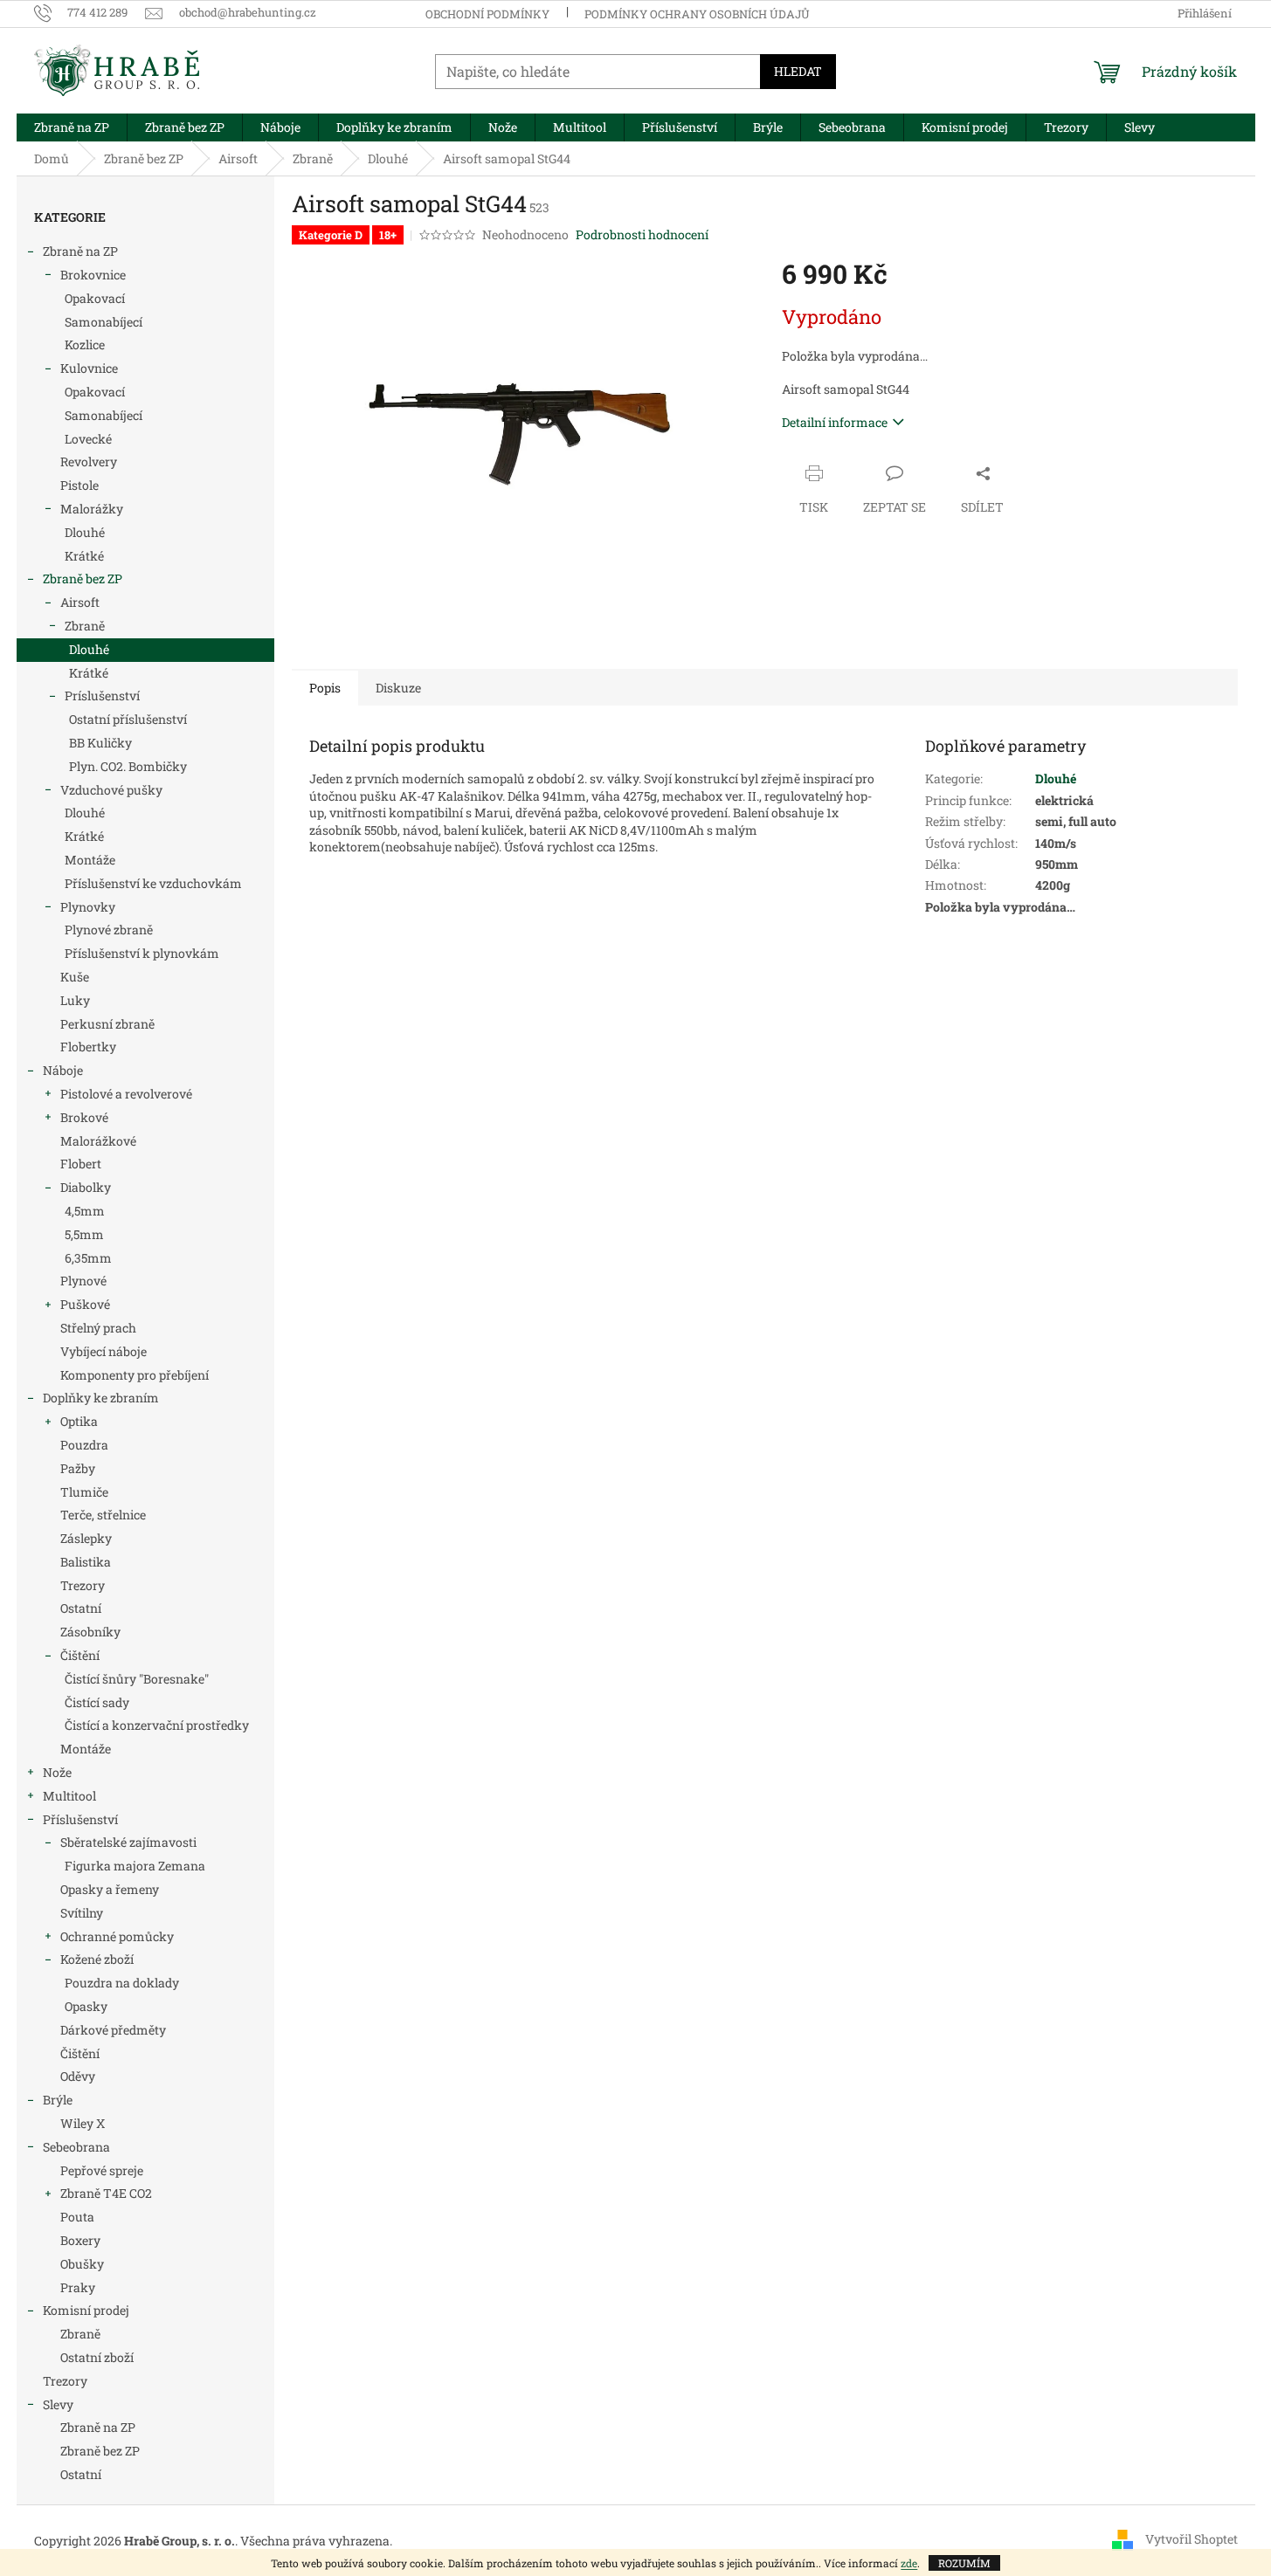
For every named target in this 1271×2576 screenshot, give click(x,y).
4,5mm (85, 1211)
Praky (78, 2287)
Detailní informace (835, 422)
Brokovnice (93, 275)
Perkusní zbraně (107, 1024)
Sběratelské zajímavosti (128, 1842)
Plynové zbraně (109, 930)
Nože (57, 1772)
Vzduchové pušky (111, 790)
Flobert (81, 1164)
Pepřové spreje (102, 2170)
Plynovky (88, 907)
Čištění (80, 1655)
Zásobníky (90, 1632)
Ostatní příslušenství (128, 719)
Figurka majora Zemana (135, 1866)
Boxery (80, 2240)
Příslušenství (80, 1819)
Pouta (77, 2217)
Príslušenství (102, 696)
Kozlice (85, 344)
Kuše (75, 977)
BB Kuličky (100, 743)
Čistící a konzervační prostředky (157, 1725)
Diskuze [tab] (398, 688)
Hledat (798, 71)
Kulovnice (89, 368)
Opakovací (95, 298)
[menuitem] (72, 127)
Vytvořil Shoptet (1192, 2539)
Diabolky (86, 1187)
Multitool (69, 1796)
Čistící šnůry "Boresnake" (137, 1679)
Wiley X (83, 2123)
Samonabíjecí (104, 322)
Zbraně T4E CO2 (106, 2193)
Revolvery (89, 461)
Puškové (85, 1304)
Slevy (58, 2404)
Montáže (90, 860)
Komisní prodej (86, 2310)
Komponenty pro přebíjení (135, 1375)
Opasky (86, 2006)
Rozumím (964, 2563)
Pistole (79, 485)
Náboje (63, 1070)
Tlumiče (84, 1492)
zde (909, 2563)
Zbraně (85, 626)
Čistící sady (97, 1702)
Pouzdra (84, 1445)
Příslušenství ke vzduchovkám (153, 883)
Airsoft (80, 602)
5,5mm (84, 1234)
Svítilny (82, 1913)
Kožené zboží (97, 1959)
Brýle (58, 2100)
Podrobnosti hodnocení (642, 234)
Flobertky (88, 1047)
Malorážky (92, 509)
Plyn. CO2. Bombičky (128, 766)
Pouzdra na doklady (122, 1983)
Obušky (82, 2264)
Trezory (83, 1585)
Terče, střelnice (103, 1515)
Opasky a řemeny (110, 1889)
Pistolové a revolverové (126, 1094)
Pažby (78, 1468)
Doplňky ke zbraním (101, 1398)
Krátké (84, 556)
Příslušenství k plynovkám (142, 953)
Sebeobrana (76, 2147)
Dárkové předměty (113, 2030)
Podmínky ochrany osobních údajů (697, 14)
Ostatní (81, 1608)
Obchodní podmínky (487, 14)
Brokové (84, 1117)
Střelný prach (98, 1328)
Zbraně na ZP (80, 251)
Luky (75, 1000)
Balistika (86, 1562)
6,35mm (88, 1258)
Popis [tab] (325, 688)
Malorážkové (98, 1141)
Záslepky (86, 1538)
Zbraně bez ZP (83, 579)
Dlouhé (85, 532)
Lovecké (88, 439)
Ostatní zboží (97, 2357)
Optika (79, 1421)
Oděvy (78, 2076)
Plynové (83, 1281)
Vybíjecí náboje (104, 1351)
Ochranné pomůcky (117, 1936)
